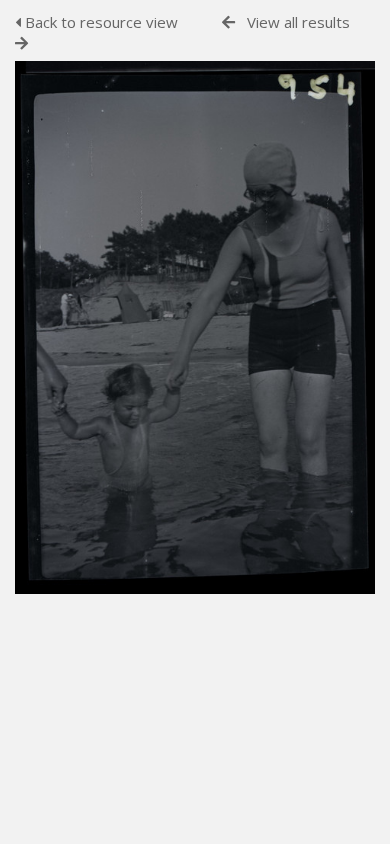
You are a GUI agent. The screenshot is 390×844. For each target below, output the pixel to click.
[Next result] (21, 43)
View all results (298, 22)
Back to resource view (99, 22)
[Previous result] (228, 22)
